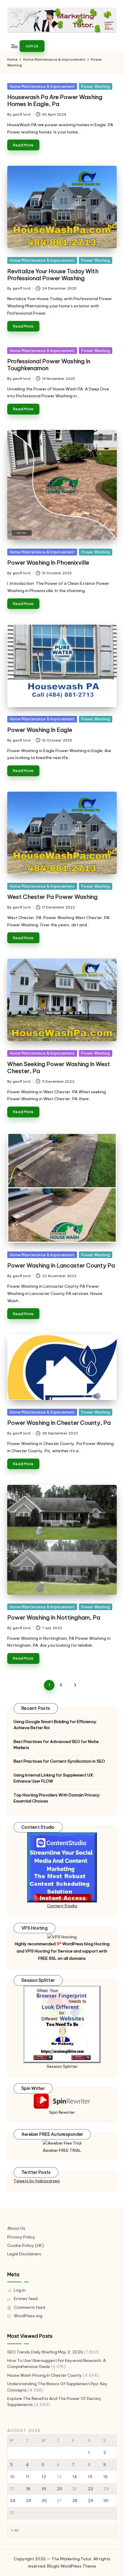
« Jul (15, 2530)
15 (90, 2477)
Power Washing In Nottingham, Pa (54, 1617)
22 (91, 2489)
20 (60, 2489)
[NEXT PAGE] (75, 1685)
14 (75, 2477)
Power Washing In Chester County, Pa (59, 1423)
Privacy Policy (21, 2237)
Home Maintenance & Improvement (42, 86)
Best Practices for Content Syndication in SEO (59, 1761)
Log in (20, 2290)
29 (91, 2501)
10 (12, 2477)
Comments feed (29, 2307)
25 (29, 2501)
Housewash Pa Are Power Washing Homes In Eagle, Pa (55, 100)
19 (44, 2489)
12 (44, 2477)
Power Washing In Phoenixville (48, 562)
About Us (16, 2228)
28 (75, 2501)
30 (106, 2501)
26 (44, 2501)
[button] (32, 46)
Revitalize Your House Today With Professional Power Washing (53, 275)
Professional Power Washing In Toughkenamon (49, 365)
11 (28, 2477)
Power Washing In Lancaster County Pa (61, 1265)
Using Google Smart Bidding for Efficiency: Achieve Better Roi (55, 1725)
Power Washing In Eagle (40, 730)
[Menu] (14, 46)
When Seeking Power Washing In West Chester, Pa (59, 1067)
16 (105, 2477)
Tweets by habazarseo (37, 2181)
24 (13, 2501)
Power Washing (96, 86)
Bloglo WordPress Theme (71, 2566)
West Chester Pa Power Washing (52, 897)
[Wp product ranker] (62, 2024)
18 (28, 2489)
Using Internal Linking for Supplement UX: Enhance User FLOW (54, 1778)
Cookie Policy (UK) (26, 2245)
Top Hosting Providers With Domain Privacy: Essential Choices (57, 1798)
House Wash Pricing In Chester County (45, 2375)
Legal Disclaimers (24, 2254)
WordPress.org (28, 2316)
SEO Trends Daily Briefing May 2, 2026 (45, 2352)
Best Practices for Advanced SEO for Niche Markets (56, 1745)
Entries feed (26, 2299)
